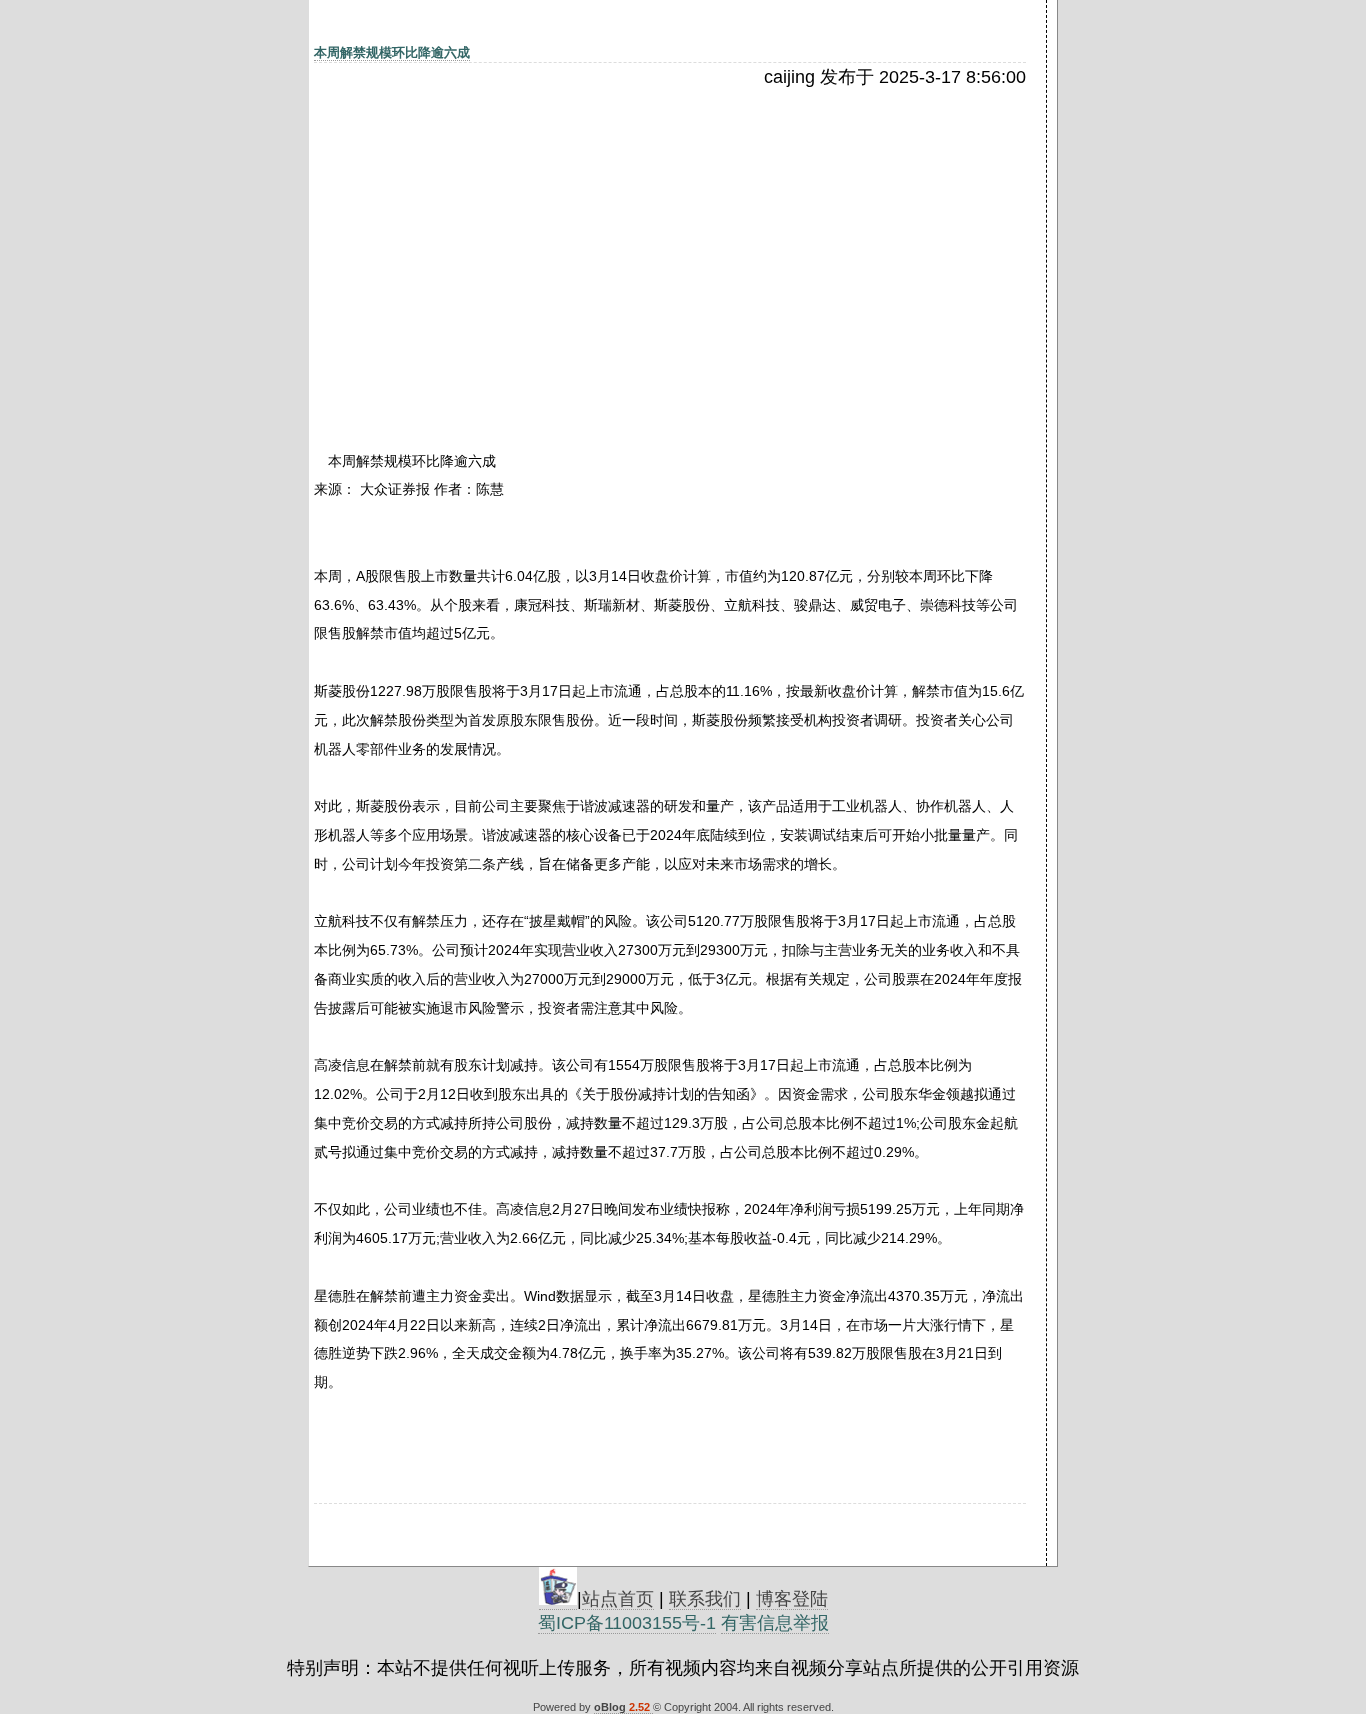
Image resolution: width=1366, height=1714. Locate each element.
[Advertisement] (487, 237)
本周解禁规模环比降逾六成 (392, 52)
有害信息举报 (775, 1623)
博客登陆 (792, 1599)
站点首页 (618, 1599)
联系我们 (705, 1599)
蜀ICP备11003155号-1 (627, 1623)
